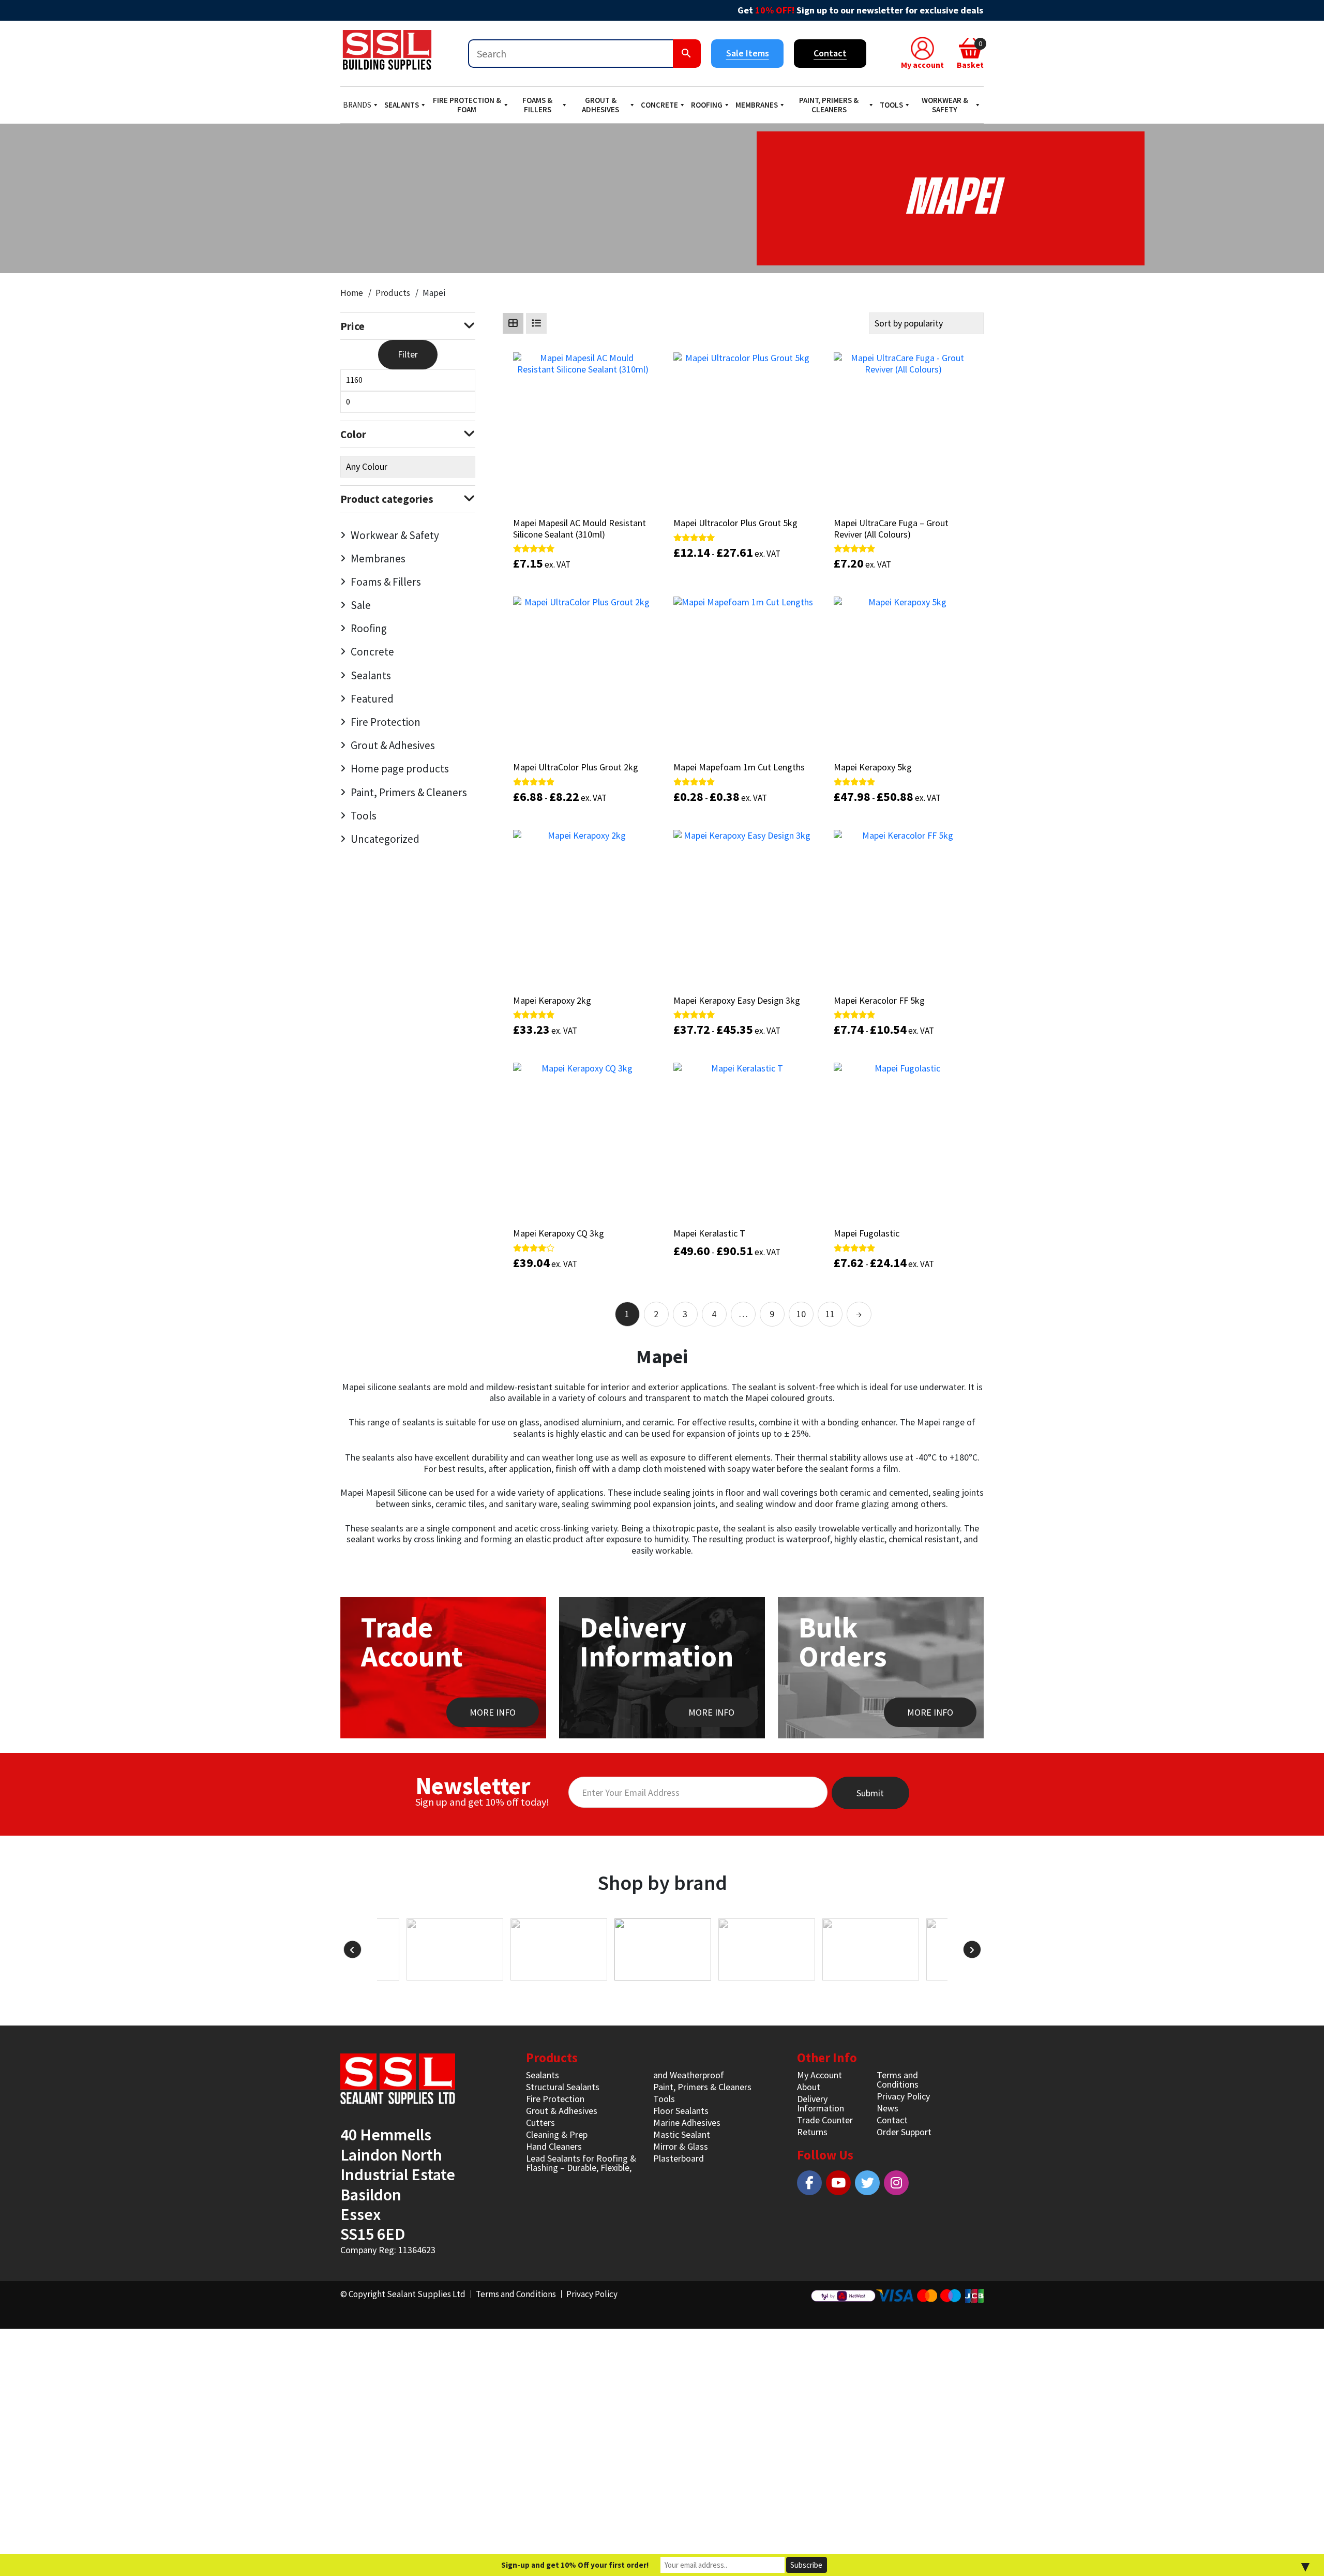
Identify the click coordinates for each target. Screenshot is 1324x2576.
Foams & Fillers (537, 105)
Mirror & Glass (681, 2146)
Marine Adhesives (687, 2123)
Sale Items (748, 53)
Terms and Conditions (898, 2080)
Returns (812, 2132)
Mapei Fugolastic (867, 1233)
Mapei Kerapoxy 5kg (873, 767)
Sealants (402, 105)
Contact (830, 53)
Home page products (400, 769)
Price (352, 326)
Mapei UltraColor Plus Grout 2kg (576, 767)
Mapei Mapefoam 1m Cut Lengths (739, 767)
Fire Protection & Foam (467, 105)
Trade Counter (825, 2120)
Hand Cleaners (554, 2146)
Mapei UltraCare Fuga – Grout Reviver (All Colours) (891, 528)
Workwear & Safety (945, 105)
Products (393, 293)
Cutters (540, 2123)
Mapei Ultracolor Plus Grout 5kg (735, 523)
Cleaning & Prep (557, 2134)
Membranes (757, 105)
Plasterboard (679, 2158)
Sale (361, 605)
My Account (819, 2075)
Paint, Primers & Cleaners (829, 105)
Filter (408, 354)
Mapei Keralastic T (709, 1233)
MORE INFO (493, 1712)
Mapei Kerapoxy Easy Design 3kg (737, 1000)
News (887, 2108)
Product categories (387, 499)
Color (353, 434)
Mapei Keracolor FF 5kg (879, 1000)
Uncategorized (385, 839)
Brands (357, 105)
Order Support (904, 2132)
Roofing (707, 105)
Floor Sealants (681, 2111)
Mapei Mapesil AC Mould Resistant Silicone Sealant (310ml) (580, 528)
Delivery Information (821, 2103)
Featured (372, 699)
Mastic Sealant (682, 2134)
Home (352, 293)
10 (801, 1314)
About (809, 2087)
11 (830, 1314)
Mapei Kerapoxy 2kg (552, 1000)
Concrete (659, 105)
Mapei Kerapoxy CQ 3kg (559, 1233)
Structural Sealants (563, 2087)
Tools (891, 105)
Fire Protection (386, 722)
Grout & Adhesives (600, 105)
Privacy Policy (903, 2096)
